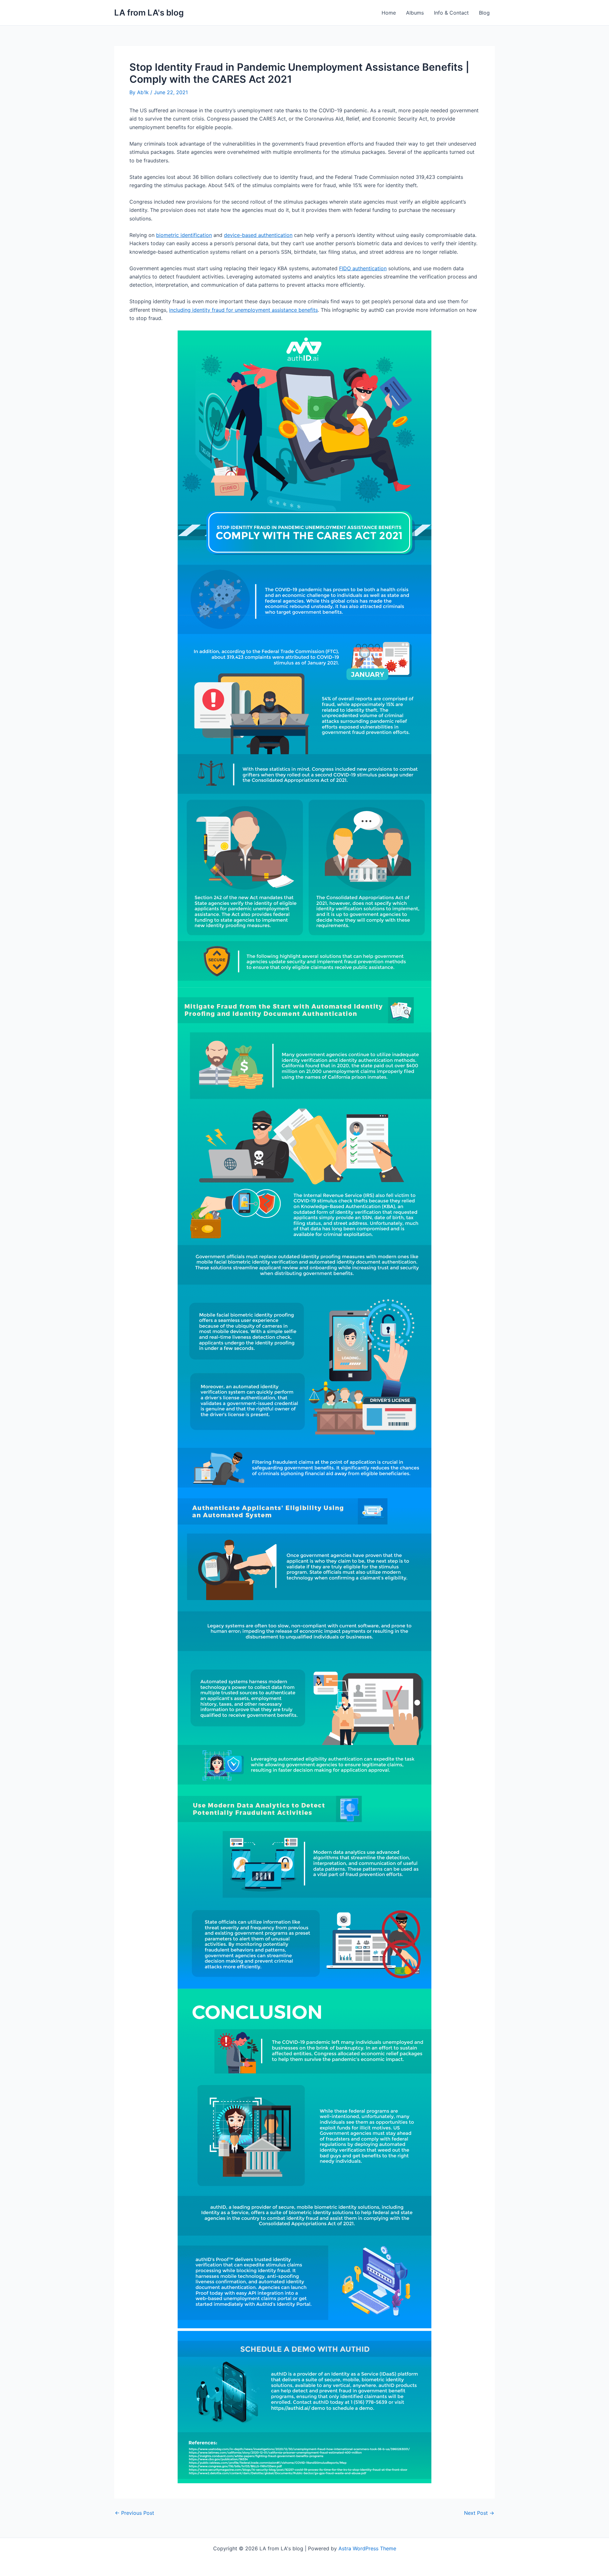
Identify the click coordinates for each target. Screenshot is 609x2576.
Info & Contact (451, 13)
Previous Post (134, 2513)
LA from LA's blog (149, 13)
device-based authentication (258, 235)
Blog (484, 13)
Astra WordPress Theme (367, 2548)
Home (389, 13)
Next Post (479, 2513)
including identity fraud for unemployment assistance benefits (243, 310)
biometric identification (184, 235)
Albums (415, 13)
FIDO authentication (363, 268)
